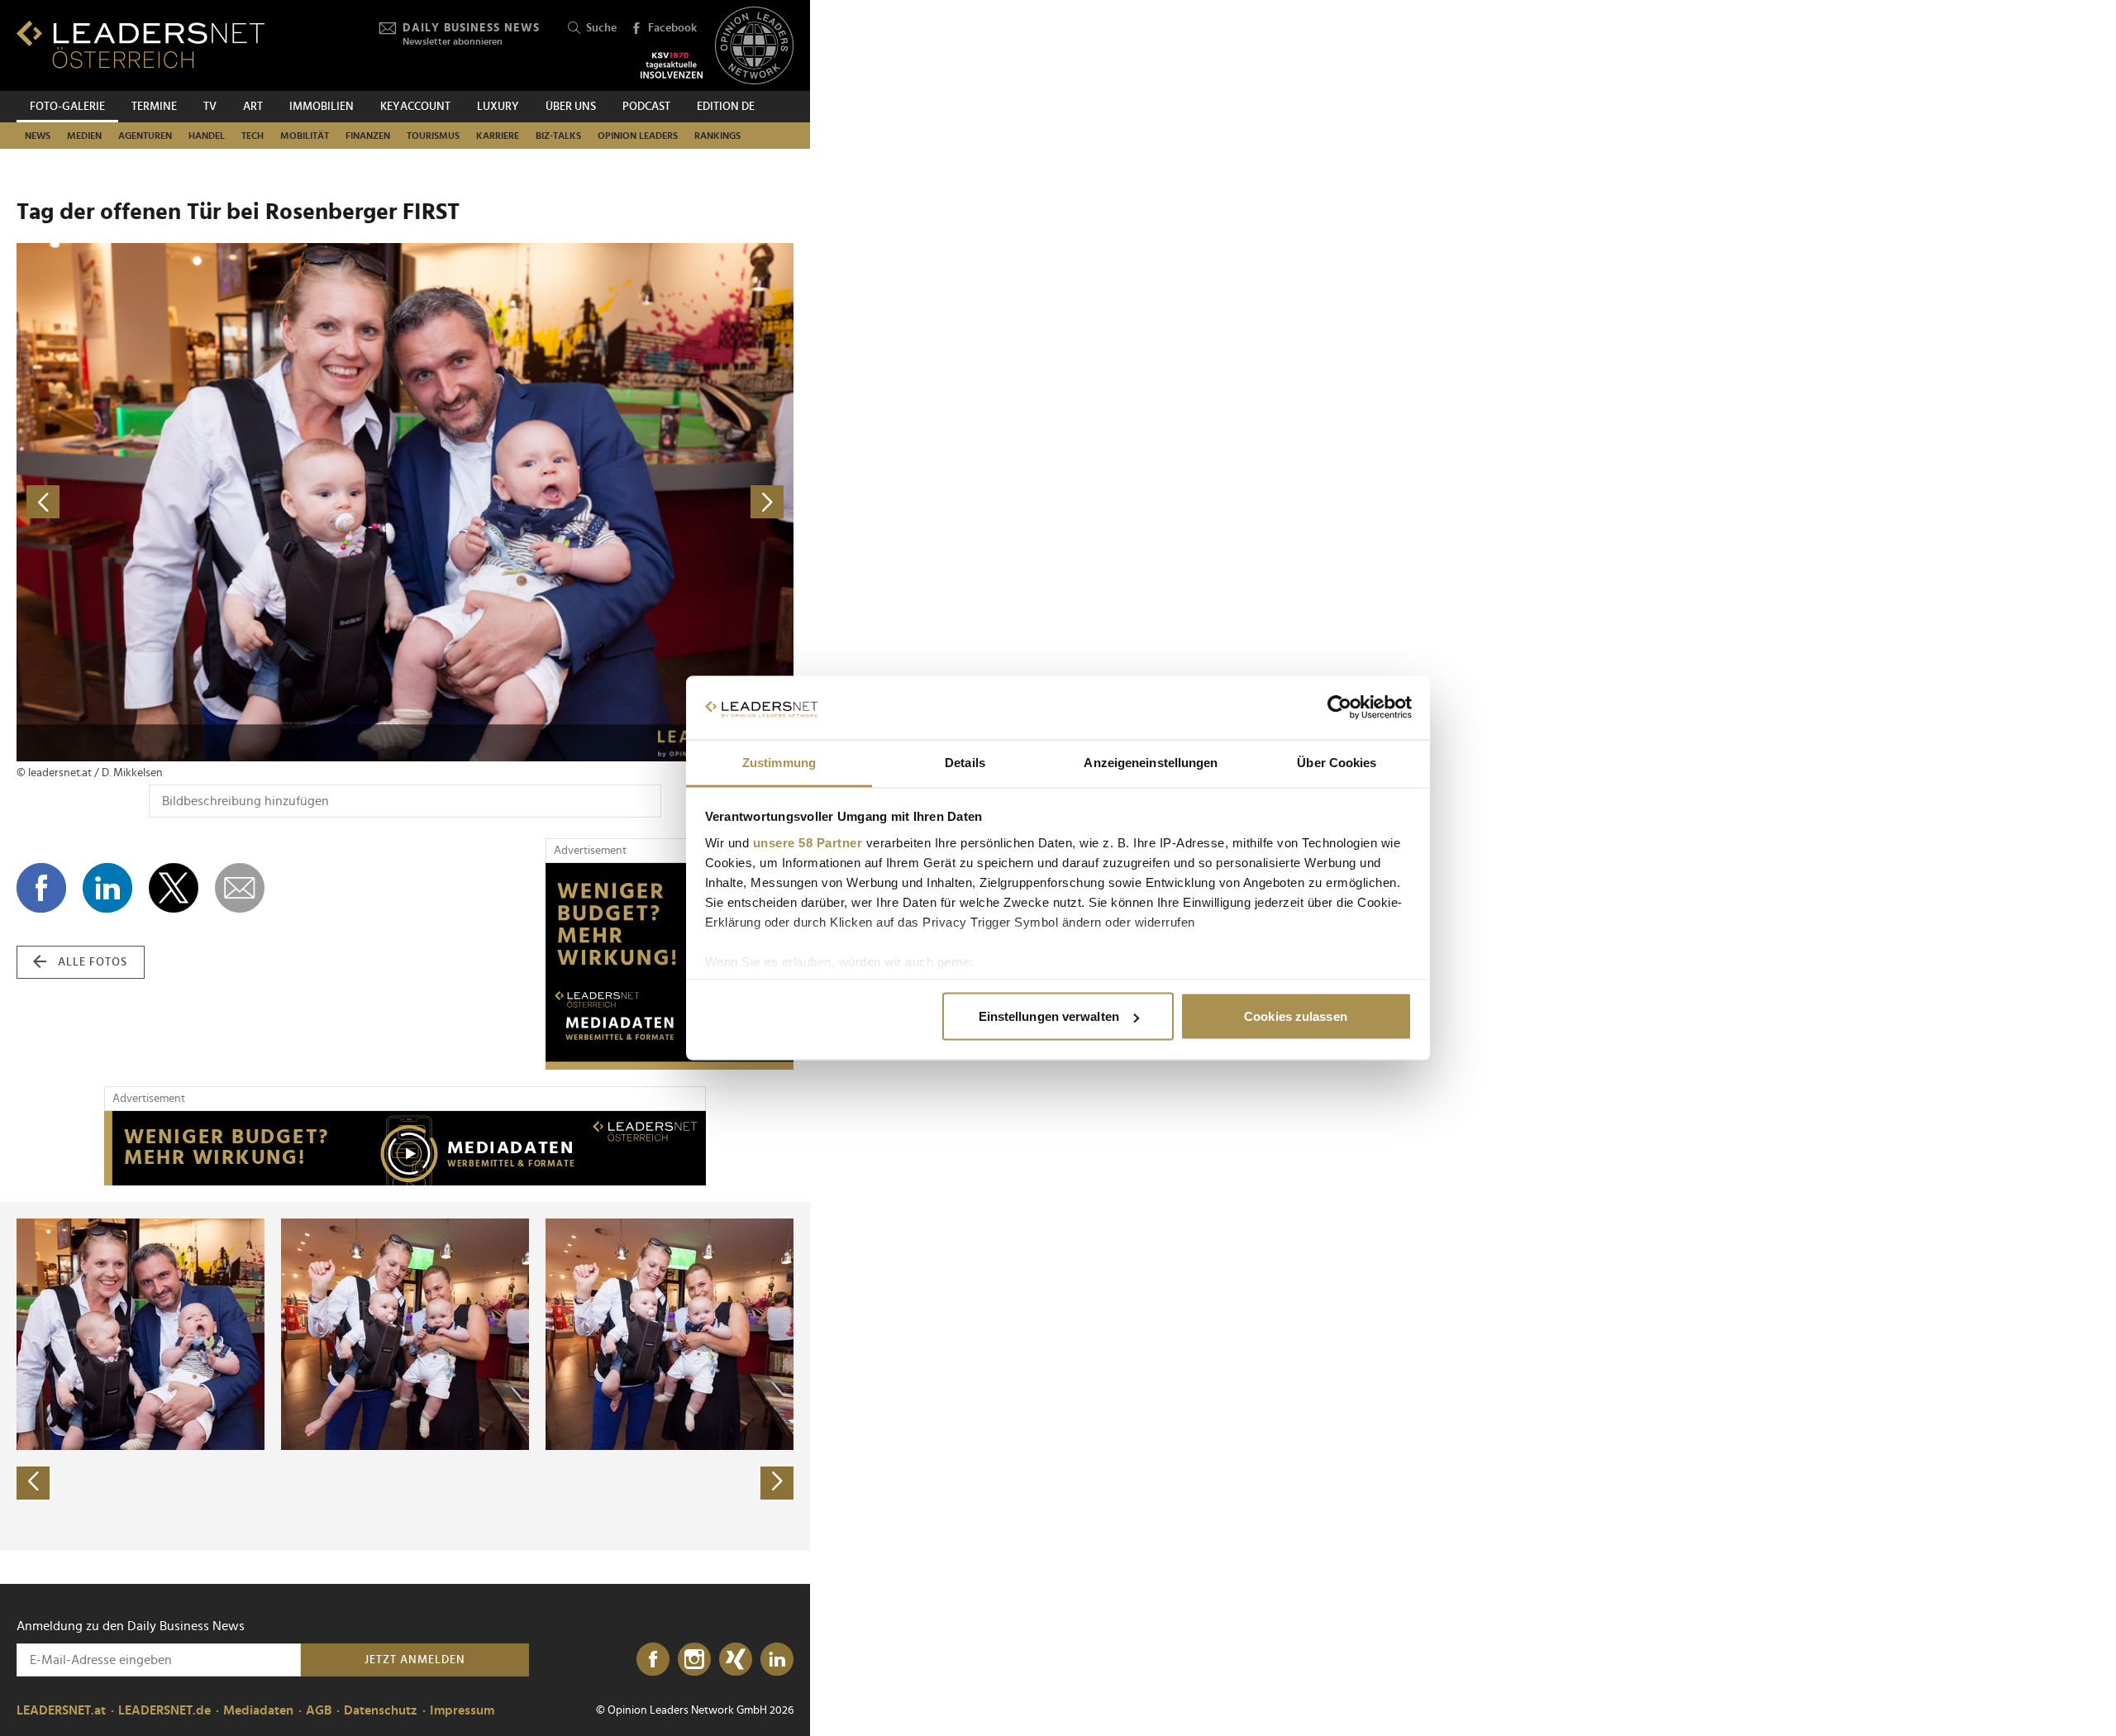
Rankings (717, 136)
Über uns (571, 107)
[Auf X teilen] (174, 888)
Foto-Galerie (67, 107)
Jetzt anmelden (415, 1660)
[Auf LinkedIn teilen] (107, 888)
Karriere (498, 136)
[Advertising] (670, 966)
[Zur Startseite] (141, 44)
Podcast (646, 107)
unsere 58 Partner (808, 842)
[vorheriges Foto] (211, 502)
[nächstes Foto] (599, 502)
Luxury (498, 107)
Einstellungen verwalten (1049, 1016)
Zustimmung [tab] (779, 762)
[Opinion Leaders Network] (754, 46)
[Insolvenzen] (672, 65)
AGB (319, 1710)
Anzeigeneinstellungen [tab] (1151, 762)
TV (210, 107)
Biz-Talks (558, 136)
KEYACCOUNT (415, 107)
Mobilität (305, 136)
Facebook (672, 28)
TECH (253, 136)
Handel (207, 136)
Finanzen (368, 136)
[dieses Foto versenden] (240, 888)
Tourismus (433, 136)
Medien (84, 136)
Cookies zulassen (1296, 1016)
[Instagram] (694, 1660)
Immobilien (322, 107)
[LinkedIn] (777, 1660)
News (38, 136)
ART (253, 107)
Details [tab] (965, 762)
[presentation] (33, 1483)
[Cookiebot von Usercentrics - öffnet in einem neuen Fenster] (1339, 708)
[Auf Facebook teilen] (41, 888)
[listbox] (405, 1376)
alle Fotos (93, 962)
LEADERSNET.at (61, 1710)
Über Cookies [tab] (1337, 762)
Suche (601, 28)
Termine (154, 107)
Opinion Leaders (638, 136)
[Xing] (736, 1660)
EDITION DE (726, 107)
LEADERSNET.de (164, 1710)
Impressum (462, 1710)
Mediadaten (258, 1710)
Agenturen (145, 136)
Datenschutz (381, 1710)
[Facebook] (653, 1660)
